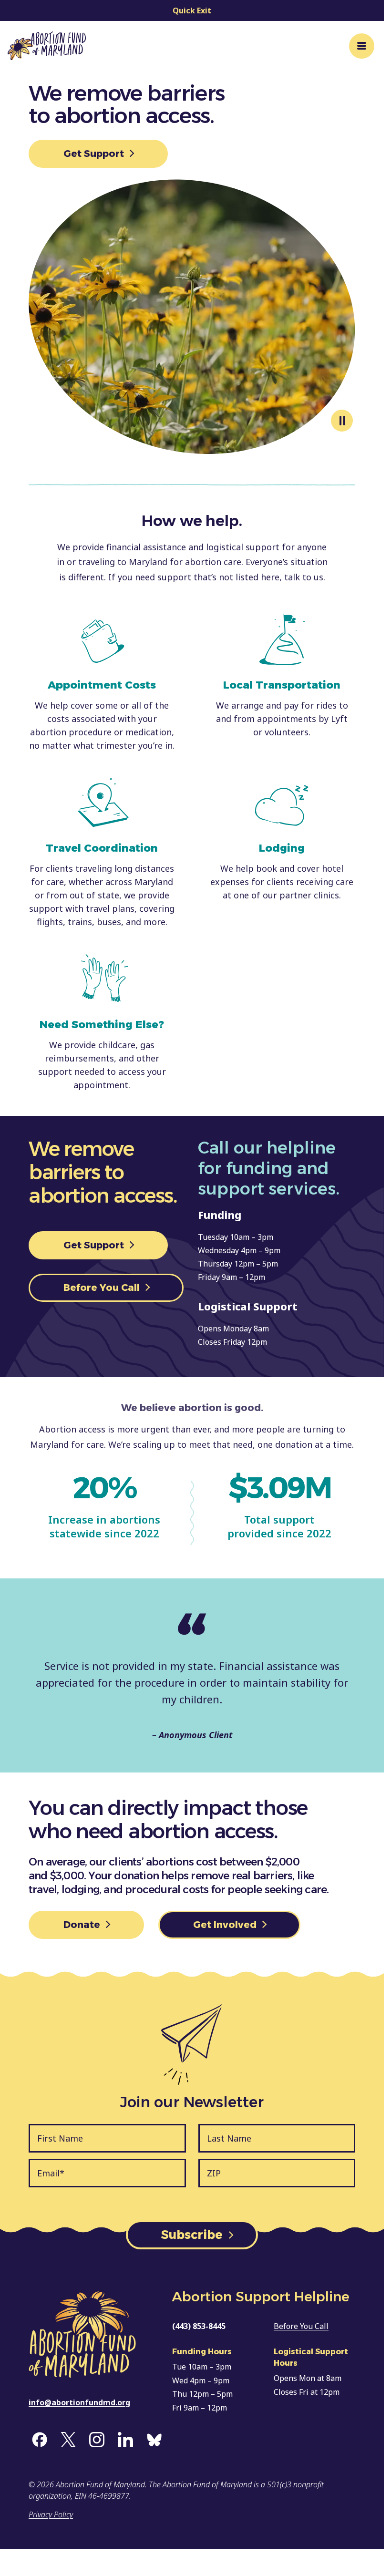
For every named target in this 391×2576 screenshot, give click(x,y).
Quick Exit (192, 10)
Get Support (95, 154)
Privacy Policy (51, 2514)
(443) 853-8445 (199, 2326)
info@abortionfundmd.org (79, 2402)
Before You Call (103, 1288)
